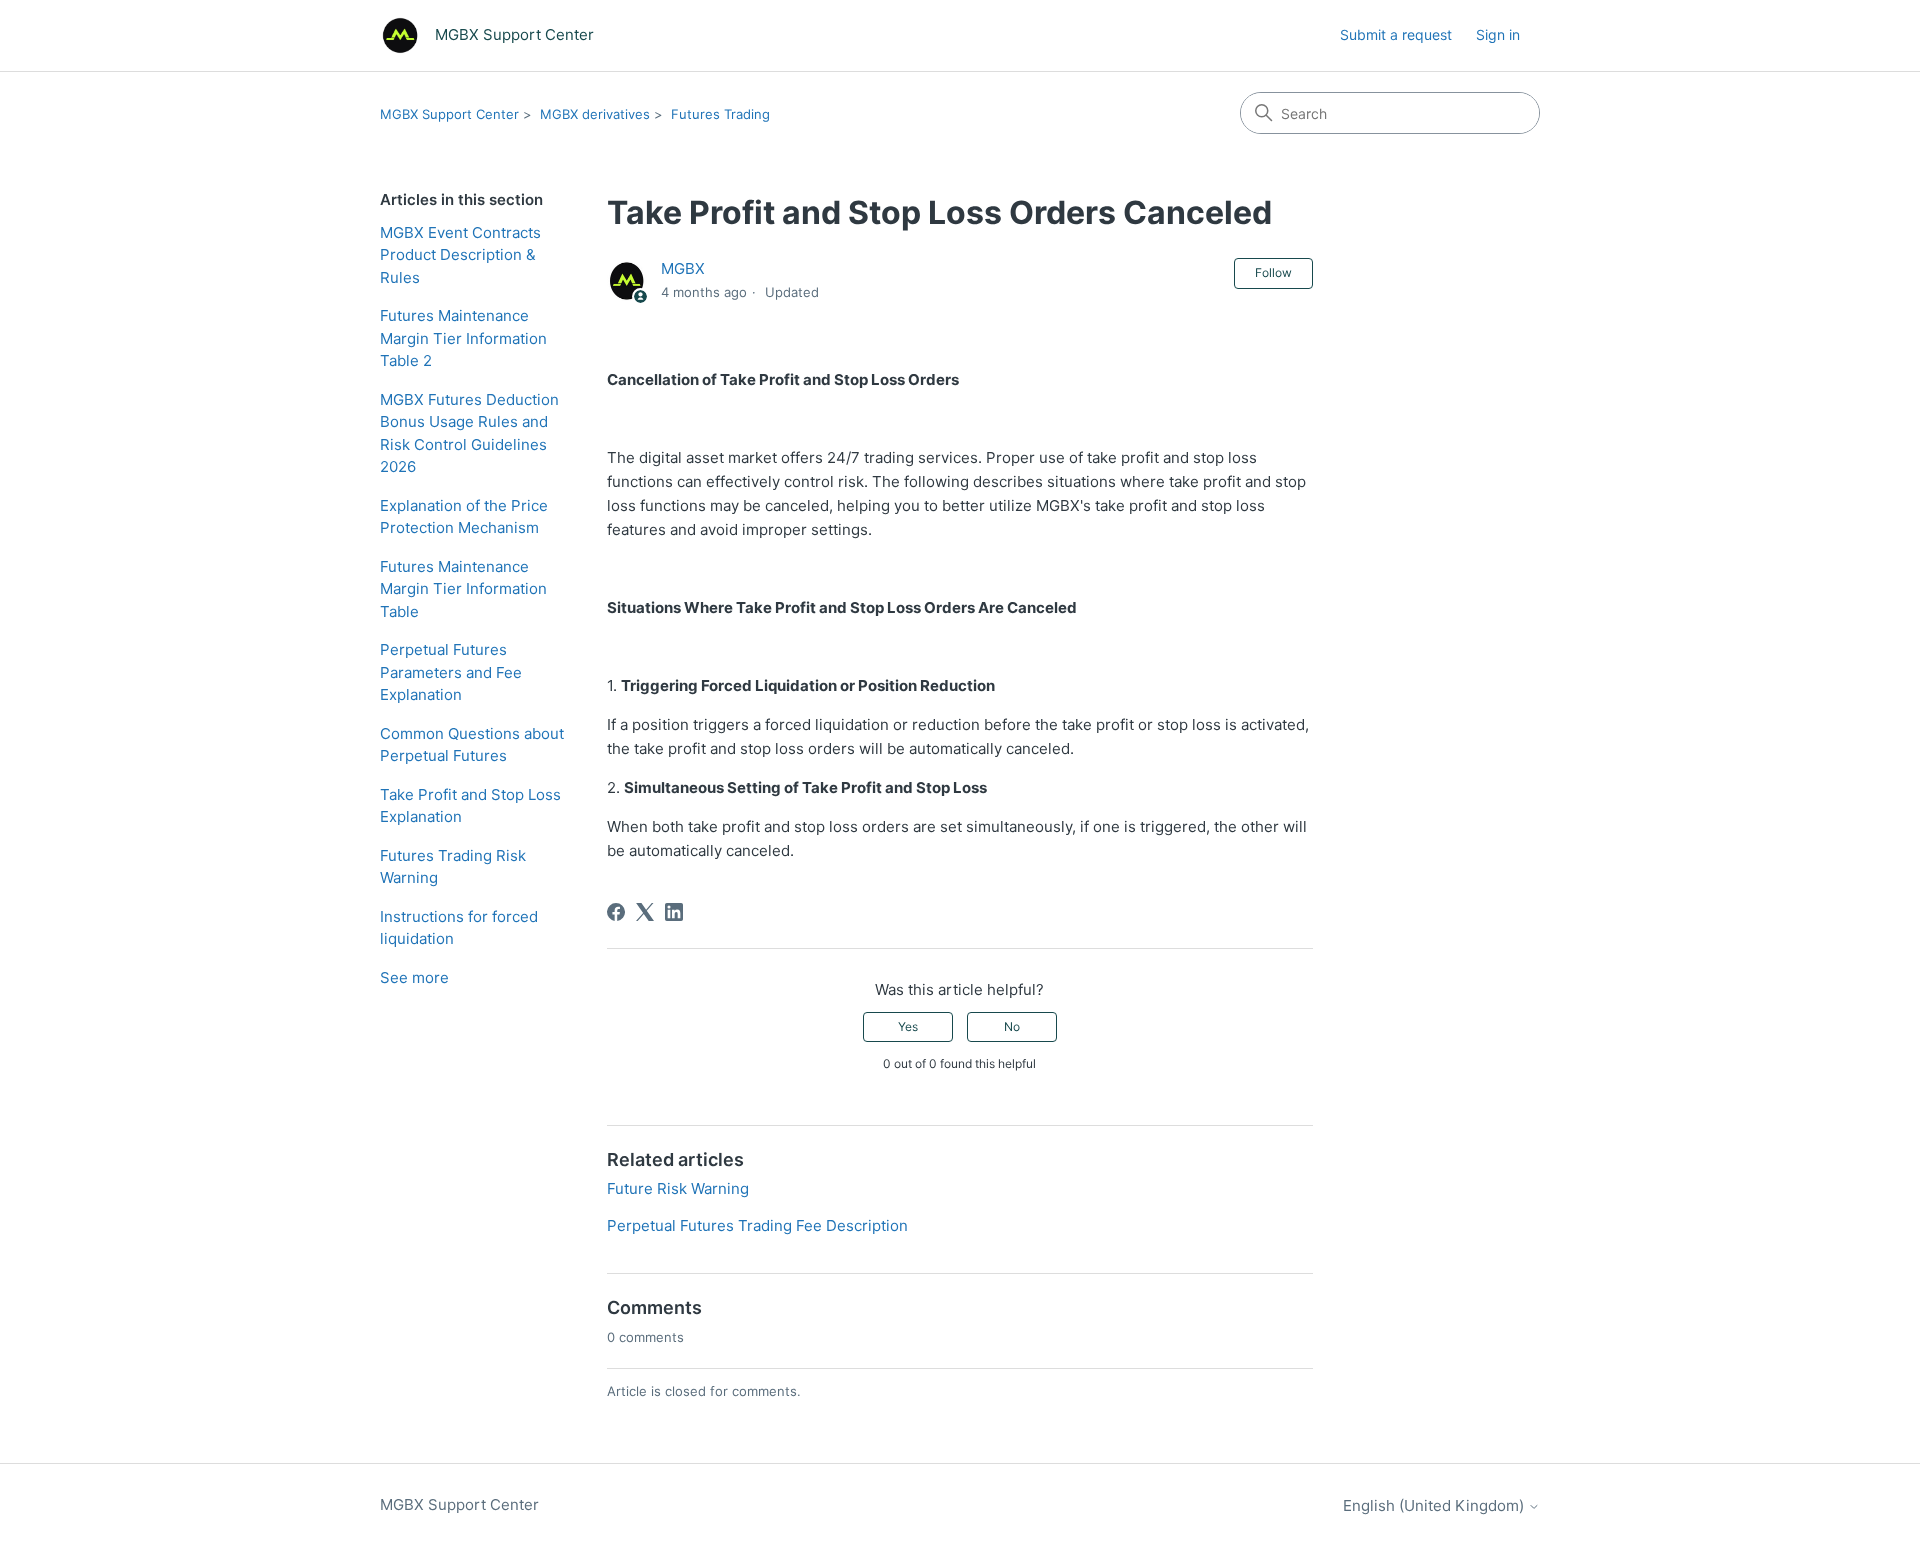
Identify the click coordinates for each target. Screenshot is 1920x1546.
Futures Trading (720, 114)
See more (414, 977)
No (1012, 1026)
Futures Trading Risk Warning (453, 867)
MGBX (683, 268)
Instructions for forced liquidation (459, 928)
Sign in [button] (1498, 34)
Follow (1273, 272)
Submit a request (1396, 34)
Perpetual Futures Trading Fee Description (757, 1225)
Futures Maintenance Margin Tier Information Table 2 (463, 338)
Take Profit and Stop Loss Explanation (470, 806)
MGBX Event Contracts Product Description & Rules (460, 255)
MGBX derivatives (595, 114)
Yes (908, 1026)
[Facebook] (616, 912)
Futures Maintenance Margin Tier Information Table (463, 589)
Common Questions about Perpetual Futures (472, 745)
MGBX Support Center (449, 114)
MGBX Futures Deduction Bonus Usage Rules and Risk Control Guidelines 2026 (469, 433)
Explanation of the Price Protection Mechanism (464, 517)
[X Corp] (645, 912)
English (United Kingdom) (1435, 1505)
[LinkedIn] (674, 912)
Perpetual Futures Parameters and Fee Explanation (451, 672)
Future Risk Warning (678, 1188)
